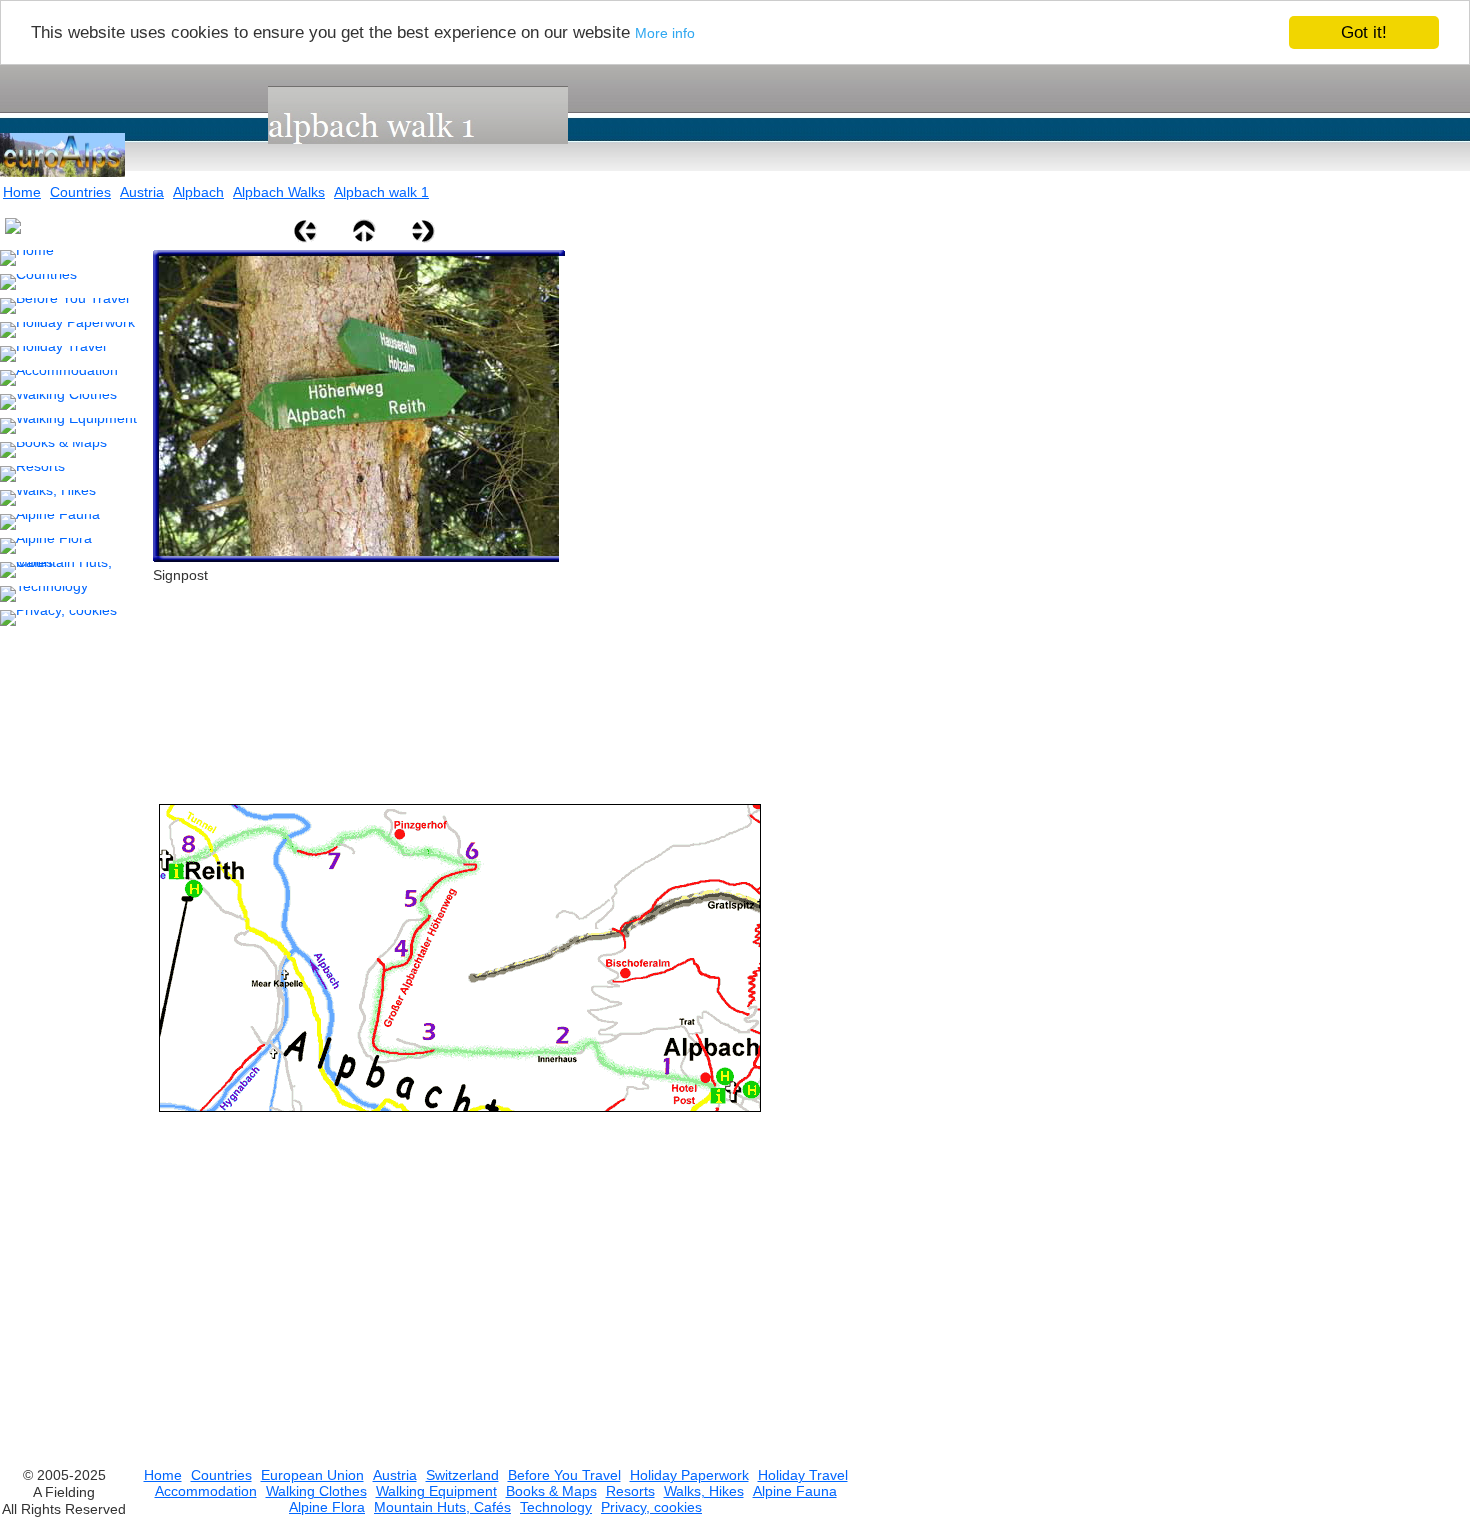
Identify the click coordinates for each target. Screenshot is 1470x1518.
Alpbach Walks (279, 192)
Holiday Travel (803, 1475)
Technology (556, 1507)
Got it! (1364, 32)
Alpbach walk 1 (381, 192)
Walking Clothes (316, 1491)
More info (665, 34)
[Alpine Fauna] (50, 522)
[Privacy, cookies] (58, 618)
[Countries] (38, 282)
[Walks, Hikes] (48, 498)
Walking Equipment (436, 1491)
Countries (80, 192)
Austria (142, 192)
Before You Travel (564, 1475)
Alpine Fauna (795, 1491)
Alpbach (198, 192)
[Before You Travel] (64, 306)
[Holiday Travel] (53, 354)
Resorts (630, 1491)
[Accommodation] (59, 378)
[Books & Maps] (53, 450)
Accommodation (206, 1491)
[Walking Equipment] (68, 426)
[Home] (27, 258)
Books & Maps (551, 1491)
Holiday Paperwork (689, 1475)
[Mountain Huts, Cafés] (72, 570)
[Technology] (44, 594)
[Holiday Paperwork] (67, 330)
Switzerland (462, 1475)
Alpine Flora (327, 1507)
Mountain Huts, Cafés (442, 1507)
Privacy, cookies (651, 1507)
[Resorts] (32, 474)
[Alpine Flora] (46, 546)
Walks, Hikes (704, 1491)
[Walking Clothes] (58, 402)
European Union (312, 1475)
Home (22, 192)
